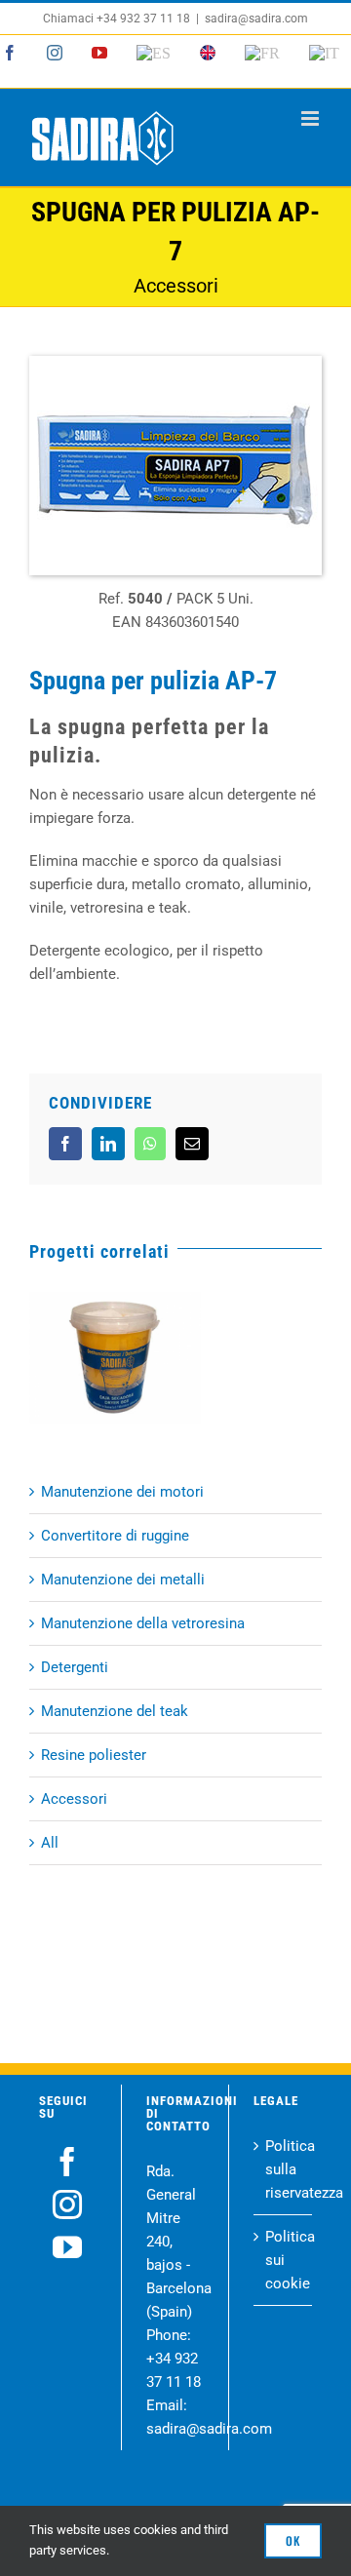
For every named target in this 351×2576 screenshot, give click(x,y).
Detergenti (75, 1667)
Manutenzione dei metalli (123, 1580)
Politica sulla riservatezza (284, 2169)
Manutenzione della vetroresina (143, 1623)
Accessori (74, 1799)
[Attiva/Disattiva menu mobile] (312, 118)
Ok (293, 2540)
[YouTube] (67, 2247)
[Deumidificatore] (115, 1358)
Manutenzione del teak (115, 1711)
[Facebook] (67, 2162)
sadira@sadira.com (256, 19)
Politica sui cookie (284, 2260)
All (50, 1843)
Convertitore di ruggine (115, 1536)
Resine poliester (94, 1755)
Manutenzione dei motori (122, 1492)
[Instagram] (67, 2205)
